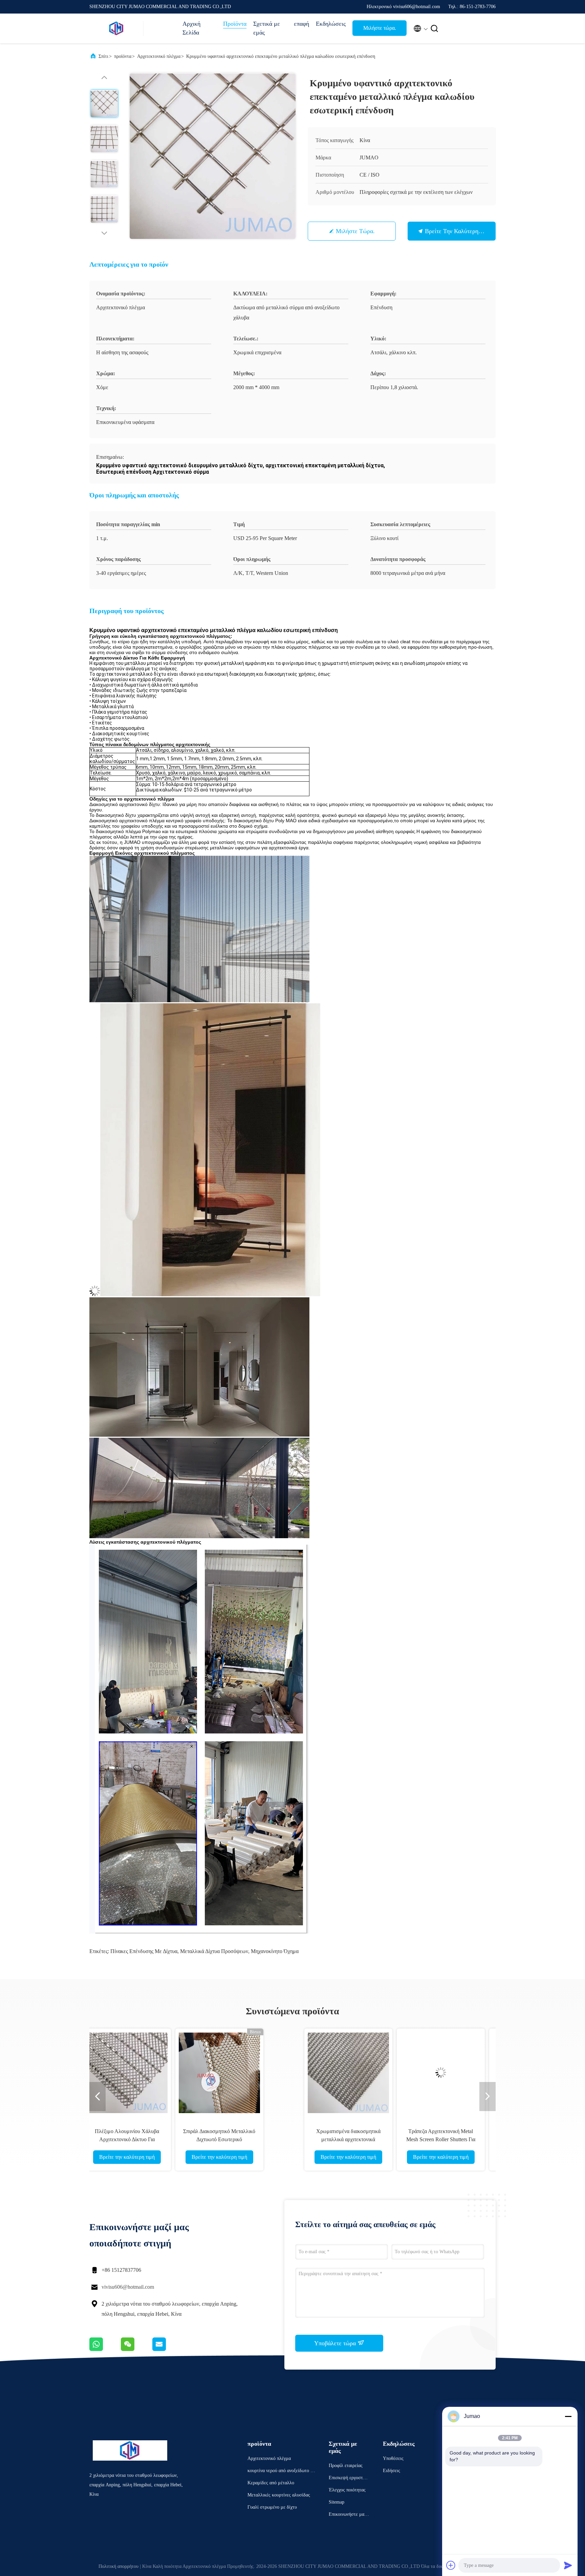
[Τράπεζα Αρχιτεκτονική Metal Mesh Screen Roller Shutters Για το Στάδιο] (191, 2073)
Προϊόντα (235, 24)
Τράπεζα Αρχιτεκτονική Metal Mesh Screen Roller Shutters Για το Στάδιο (191, 2139)
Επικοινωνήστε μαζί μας (348, 2515)
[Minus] (568, 2416)
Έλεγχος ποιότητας (347, 2490)
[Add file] (451, 2565)
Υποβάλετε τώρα (336, 2343)
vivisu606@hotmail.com (128, 2287)
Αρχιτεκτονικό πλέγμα (159, 56)
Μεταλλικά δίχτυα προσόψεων (214, 1951)
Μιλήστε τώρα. (380, 28)
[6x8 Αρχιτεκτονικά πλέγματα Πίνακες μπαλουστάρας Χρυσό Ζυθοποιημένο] (284, 2073)
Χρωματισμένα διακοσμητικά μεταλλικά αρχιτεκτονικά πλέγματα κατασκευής (99, 2139)
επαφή (301, 24)
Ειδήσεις (392, 2471)
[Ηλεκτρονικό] (168, 2349)
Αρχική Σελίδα (191, 28)
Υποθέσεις (393, 2458)
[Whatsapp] (105, 2349)
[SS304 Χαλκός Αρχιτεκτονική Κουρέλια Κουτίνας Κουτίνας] (376, 2073)
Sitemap (337, 2502)
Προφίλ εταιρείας (346, 2466)
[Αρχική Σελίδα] (116, 28)
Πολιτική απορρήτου (118, 2566)
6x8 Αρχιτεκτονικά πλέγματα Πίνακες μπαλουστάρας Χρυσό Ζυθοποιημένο (284, 2139)
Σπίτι (103, 56)
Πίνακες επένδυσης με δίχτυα (144, 1951)
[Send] (568, 2565)
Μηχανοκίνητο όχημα (275, 1951)
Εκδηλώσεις (331, 24)
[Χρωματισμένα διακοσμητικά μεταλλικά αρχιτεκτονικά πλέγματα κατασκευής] (99, 2073)
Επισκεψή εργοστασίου (349, 2479)
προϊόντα (123, 56)
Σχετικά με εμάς (267, 28)
